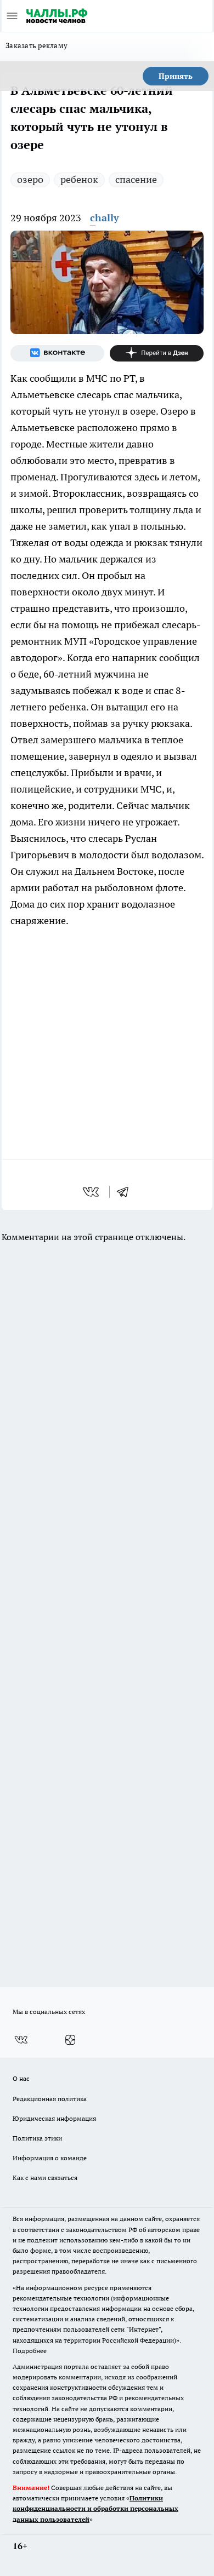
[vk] (92, 1192)
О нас (21, 2078)
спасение (136, 179)
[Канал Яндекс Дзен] (157, 353)
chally (105, 218)
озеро (30, 179)
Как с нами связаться (45, 2178)
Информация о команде (50, 2158)
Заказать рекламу (36, 45)
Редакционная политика (50, 2099)
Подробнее (30, 2351)
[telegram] (126, 1192)
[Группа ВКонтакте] (57, 353)
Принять (176, 76)
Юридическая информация (54, 2118)
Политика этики (37, 2138)
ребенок (79, 179)
